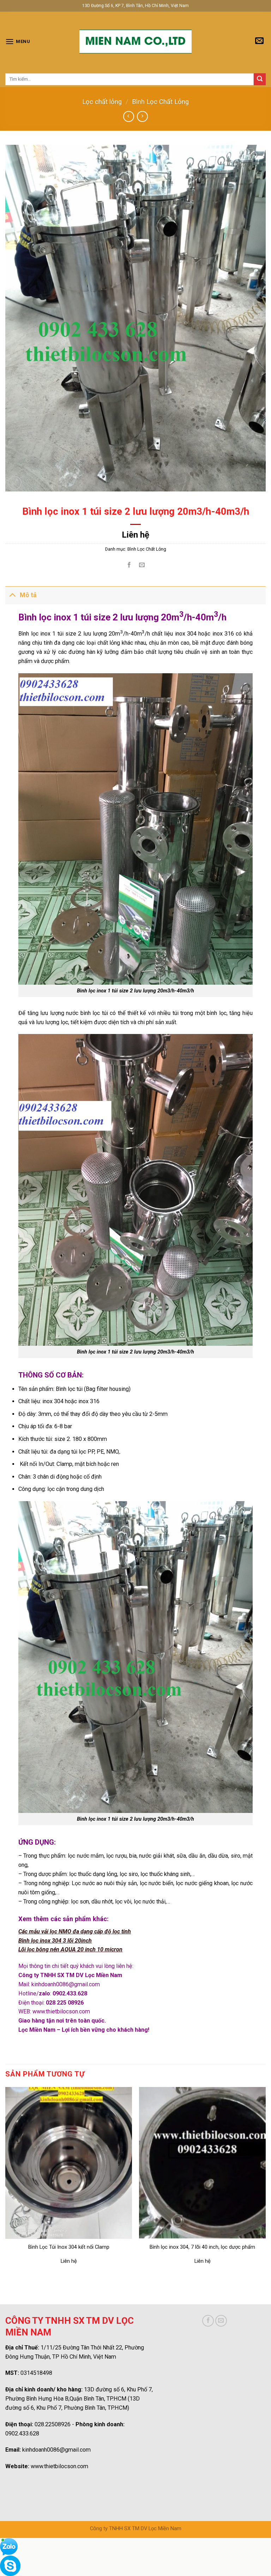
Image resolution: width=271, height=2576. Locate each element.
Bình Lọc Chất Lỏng (160, 102)
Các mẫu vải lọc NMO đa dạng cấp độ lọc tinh (75, 1931)
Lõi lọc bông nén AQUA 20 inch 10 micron (70, 1949)
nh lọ (217, 1013)
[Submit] (260, 79)
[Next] (265, 2182)
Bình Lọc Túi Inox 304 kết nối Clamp (69, 2247)
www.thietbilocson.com (61, 2011)
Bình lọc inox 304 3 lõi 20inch (55, 1941)
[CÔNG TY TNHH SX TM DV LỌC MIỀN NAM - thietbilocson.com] (136, 42)
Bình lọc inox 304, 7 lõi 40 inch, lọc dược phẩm (202, 2247)
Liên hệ (135, 535)
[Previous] (6, 2182)
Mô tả (28, 595)
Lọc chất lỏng (102, 102)
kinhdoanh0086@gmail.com (66, 1984)
